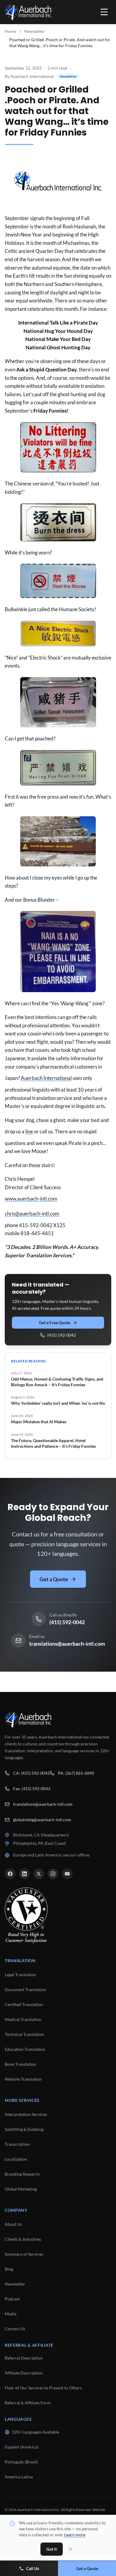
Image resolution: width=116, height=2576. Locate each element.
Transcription (17, 2144)
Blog (9, 2269)
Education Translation (25, 2049)
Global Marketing (21, 2189)
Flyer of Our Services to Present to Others (43, 2388)
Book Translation (20, 2064)
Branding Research (22, 2174)
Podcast (12, 2299)
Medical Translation (23, 2019)
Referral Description (24, 2358)
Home (10, 31)
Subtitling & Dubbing (24, 2129)
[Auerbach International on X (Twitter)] (39, 1874)
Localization (16, 2159)
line (29, 1131)
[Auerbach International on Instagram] (53, 1874)
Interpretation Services (26, 2114)
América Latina (19, 2477)
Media (11, 2314)
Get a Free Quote (55, 1322)
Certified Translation (24, 2004)
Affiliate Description (24, 2373)
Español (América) (22, 2447)
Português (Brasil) (21, 2462)
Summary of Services (24, 2254)
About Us (13, 2224)
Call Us (33, 2568)
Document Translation (25, 1989)
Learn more (75, 2535)
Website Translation (23, 2079)
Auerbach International (46, 1078)
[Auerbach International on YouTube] (67, 1874)
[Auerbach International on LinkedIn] (24, 1874)
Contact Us (15, 2329)
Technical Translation (24, 2034)
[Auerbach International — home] (28, 12)
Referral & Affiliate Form (28, 2403)
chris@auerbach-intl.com (32, 1214)
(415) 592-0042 (62, 1335)
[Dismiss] (70, 2549)
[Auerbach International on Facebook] (10, 1874)
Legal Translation (20, 1975)
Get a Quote (54, 1579)
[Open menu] (104, 12)
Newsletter (35, 31)
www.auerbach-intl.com (31, 1199)
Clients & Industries (23, 2239)
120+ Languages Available (36, 2432)
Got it (52, 2549)
